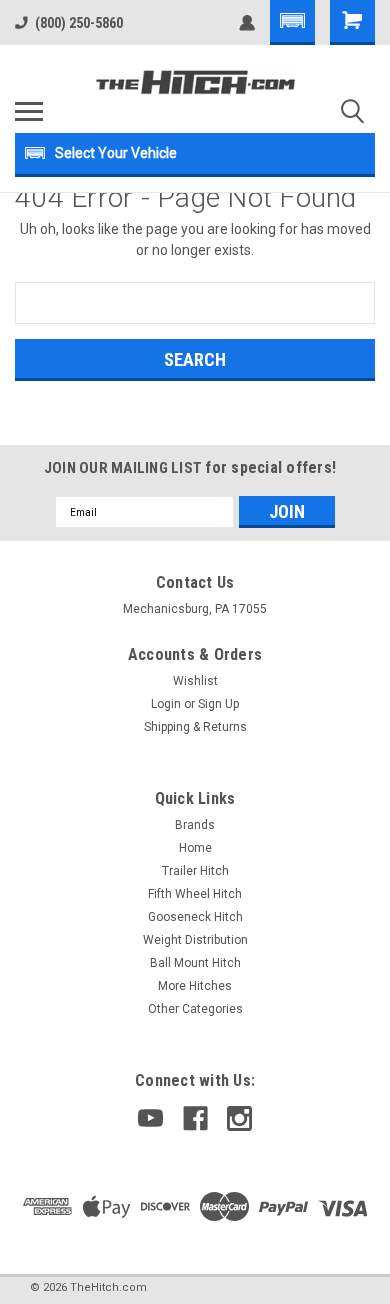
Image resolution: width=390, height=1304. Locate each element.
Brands (195, 825)
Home (195, 848)
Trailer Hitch (195, 871)
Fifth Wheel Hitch (195, 894)
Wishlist (195, 681)
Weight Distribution (195, 940)
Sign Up (218, 704)
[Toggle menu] (29, 111)
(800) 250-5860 (79, 23)
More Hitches (195, 986)
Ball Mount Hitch (195, 963)
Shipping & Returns (195, 727)
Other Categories (195, 1009)
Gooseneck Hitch (195, 917)
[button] (292, 22)
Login (166, 704)
